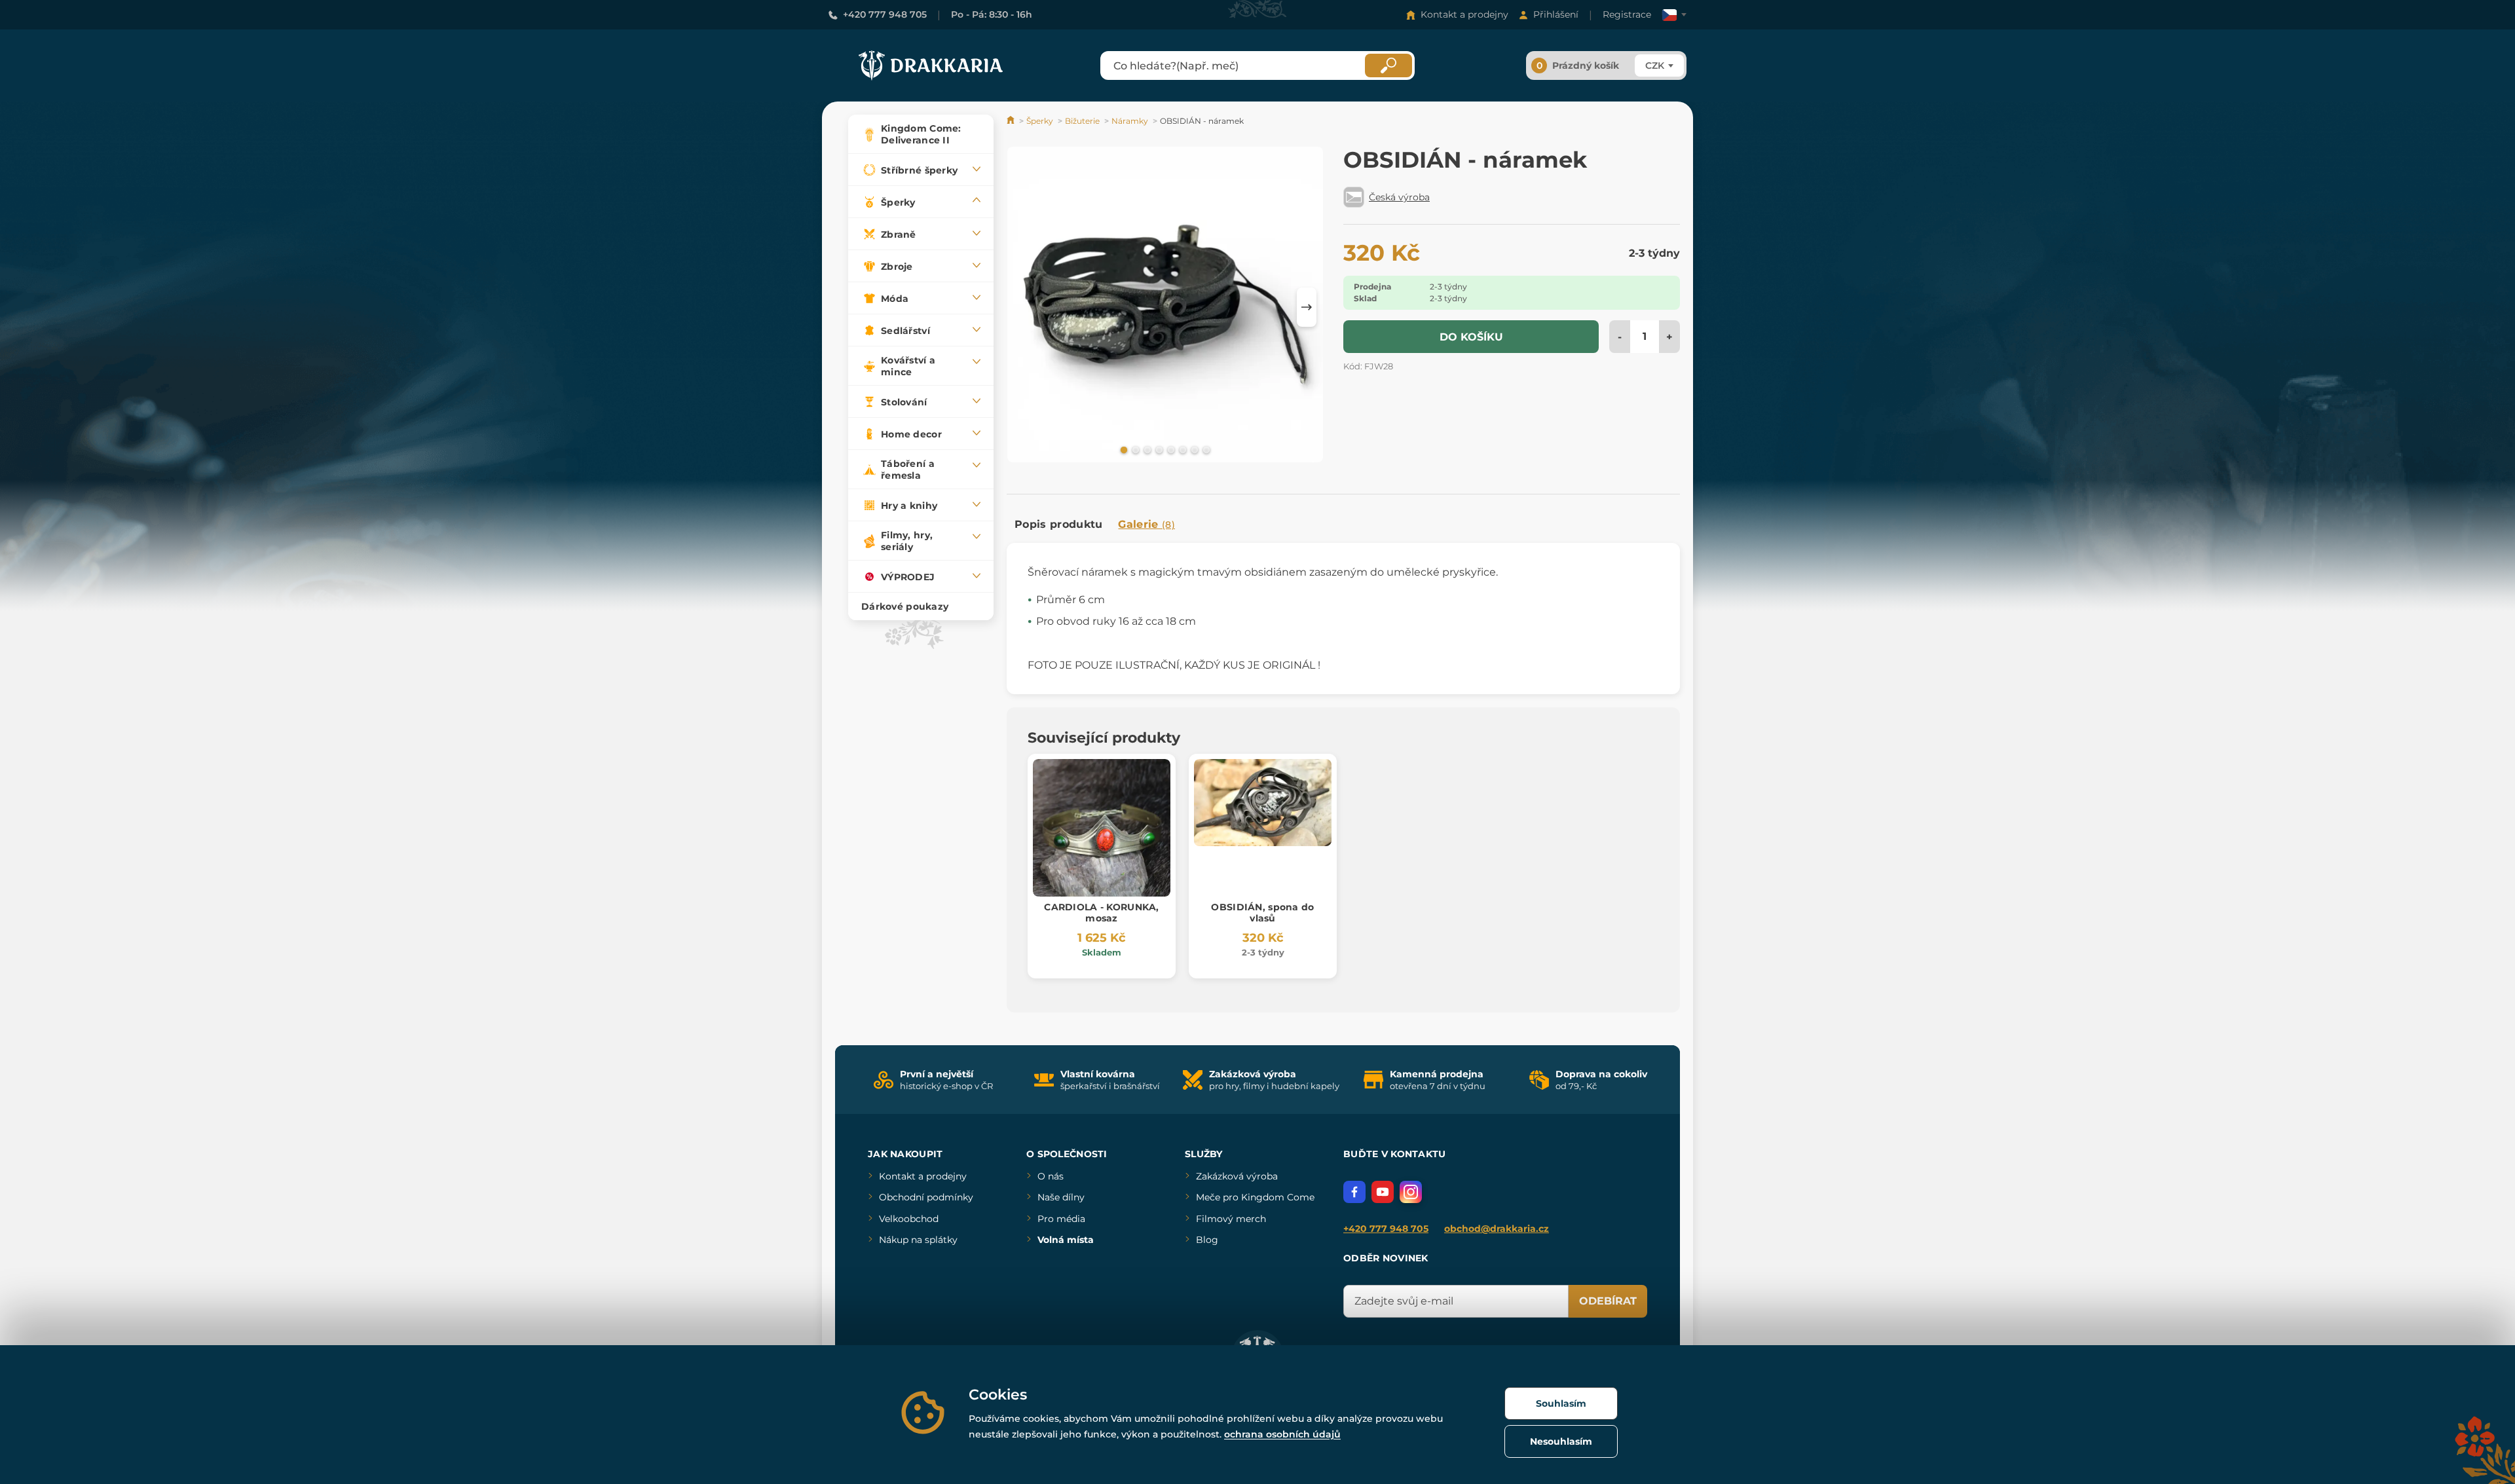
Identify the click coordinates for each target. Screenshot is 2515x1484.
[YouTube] (1383, 1192)
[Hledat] (1388, 65)
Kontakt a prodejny (1464, 14)
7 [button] (1193, 449)
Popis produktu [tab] (1058, 524)
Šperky (1040, 121)
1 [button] (1123, 449)
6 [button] (1182, 449)
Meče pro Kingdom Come (1255, 1197)
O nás (1051, 1176)
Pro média (1061, 1219)
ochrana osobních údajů (1282, 1434)
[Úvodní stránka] (1012, 121)
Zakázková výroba (1237, 1176)
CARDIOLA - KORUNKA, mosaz (1101, 913)
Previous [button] (1023, 307)
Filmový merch (1231, 1219)
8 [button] (1205, 449)
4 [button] (1158, 449)
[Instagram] (1411, 1192)
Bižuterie (1082, 121)
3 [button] (1146, 449)
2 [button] (1134, 449)
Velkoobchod (909, 1219)
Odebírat (1608, 1301)
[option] (1165, 307)
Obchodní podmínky (926, 1197)
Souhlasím (1561, 1403)
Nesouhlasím (1561, 1441)
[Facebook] (1354, 1192)
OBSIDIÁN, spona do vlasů (1262, 913)
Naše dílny (1061, 1197)
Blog (1207, 1240)
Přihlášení (1556, 14)
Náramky (1130, 121)
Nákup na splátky (918, 1240)
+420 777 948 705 (885, 14)
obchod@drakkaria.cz (1497, 1229)
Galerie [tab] (1146, 524)
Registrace (1627, 14)
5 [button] (1170, 449)
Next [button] (1307, 307)
